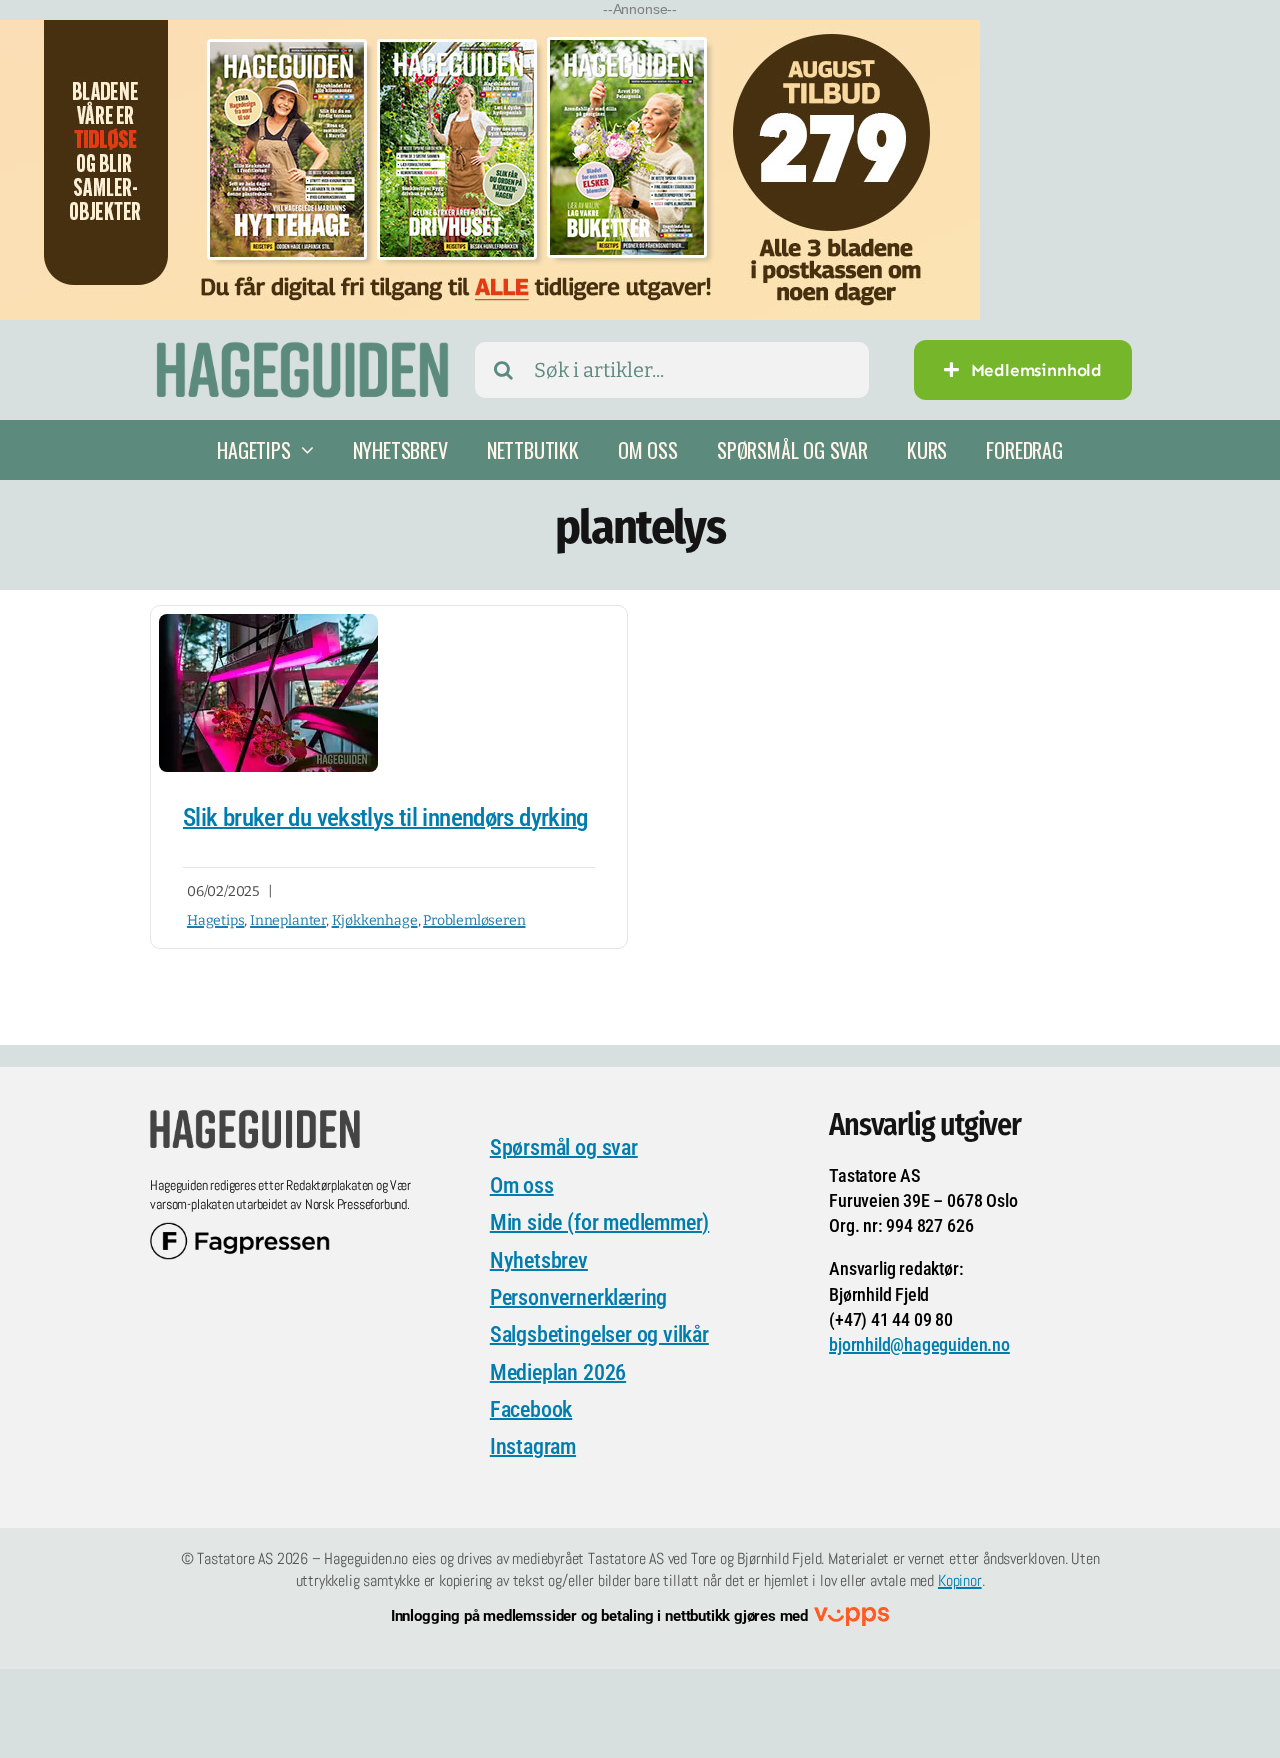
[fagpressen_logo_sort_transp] (240, 1231)
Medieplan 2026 (558, 1372)
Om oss (522, 1185)
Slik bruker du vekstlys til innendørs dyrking (385, 817)
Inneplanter (288, 920)
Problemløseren (474, 920)
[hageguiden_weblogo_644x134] (255, 1116)
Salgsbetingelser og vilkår (599, 1334)
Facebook (531, 1409)
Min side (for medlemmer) (599, 1222)
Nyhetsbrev (539, 1260)
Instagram (533, 1446)
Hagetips (215, 920)
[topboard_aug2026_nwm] (490, 32)
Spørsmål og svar (564, 1147)
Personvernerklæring (578, 1297)
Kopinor (960, 1580)
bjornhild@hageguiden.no (919, 1344)
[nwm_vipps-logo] (851, 1616)
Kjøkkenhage (375, 920)
